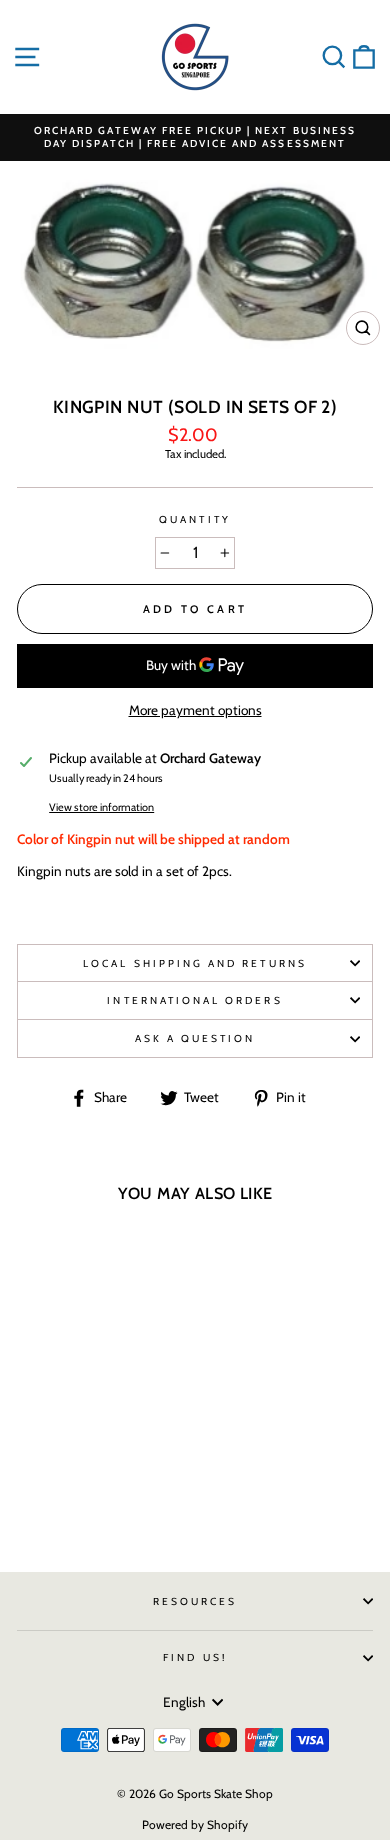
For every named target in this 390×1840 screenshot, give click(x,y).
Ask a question (195, 1038)
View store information (101, 807)
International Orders (194, 1000)
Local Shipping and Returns (195, 963)
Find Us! (194, 1657)
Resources (195, 1601)
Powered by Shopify (195, 1824)
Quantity (194, 519)
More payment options (195, 710)
